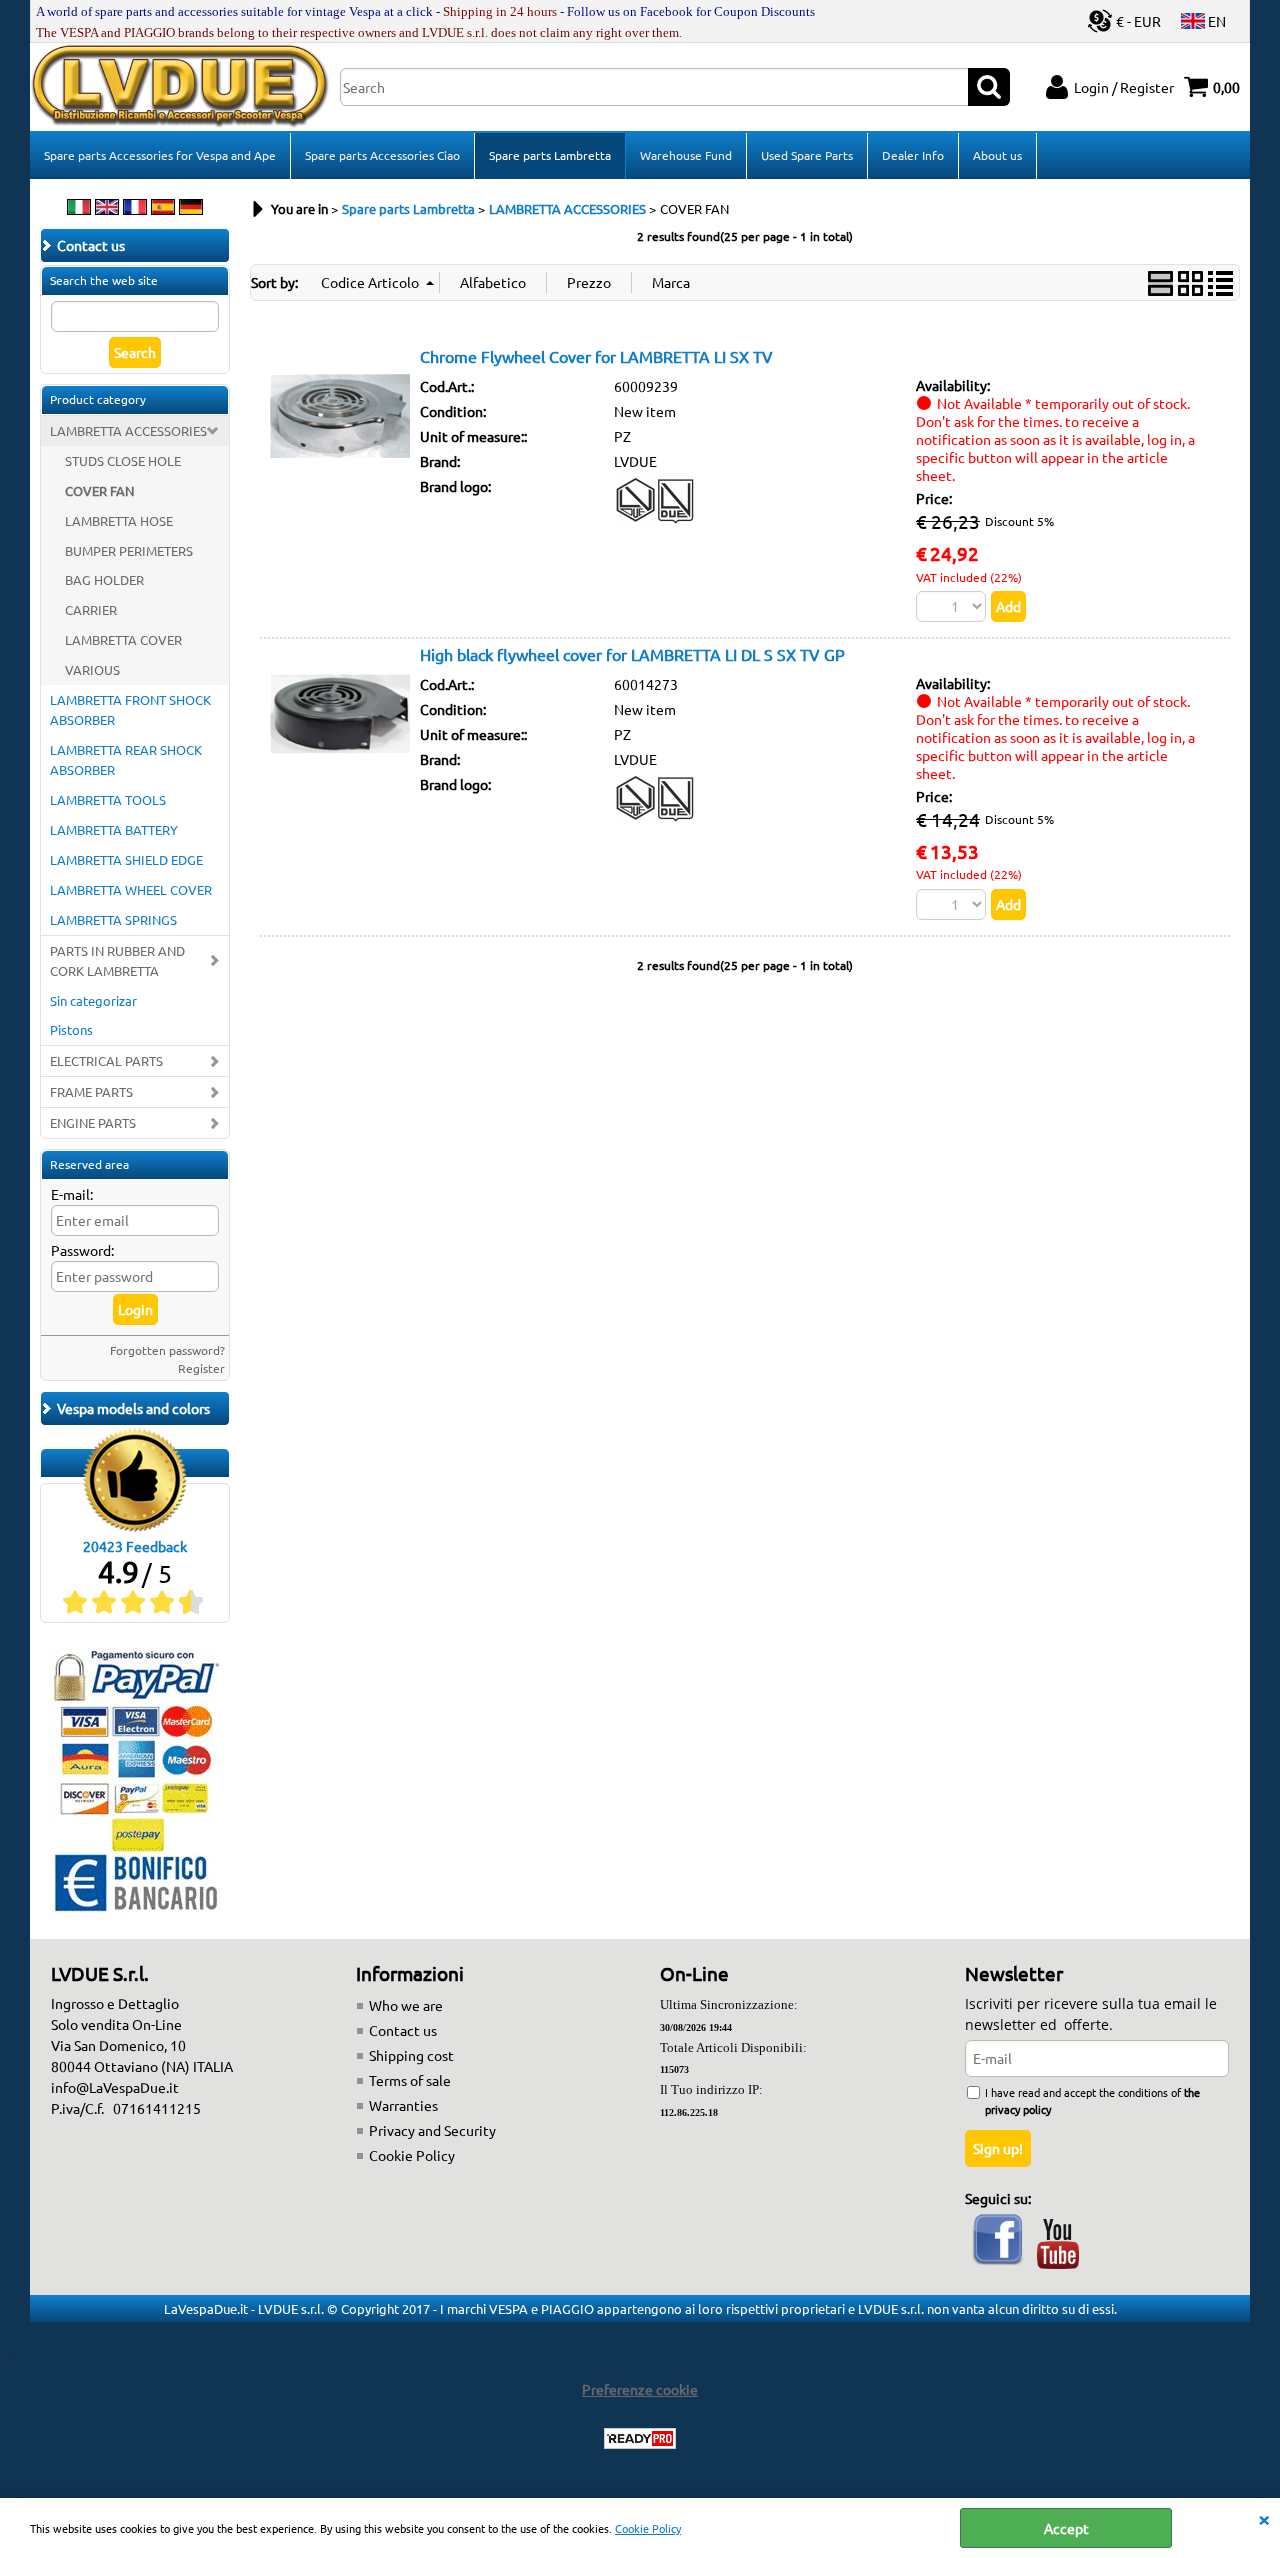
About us (997, 155)
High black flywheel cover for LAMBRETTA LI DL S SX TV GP (632, 654)
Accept (1066, 2528)
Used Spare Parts (807, 155)
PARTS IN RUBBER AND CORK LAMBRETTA (117, 960)
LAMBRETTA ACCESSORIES (128, 430)
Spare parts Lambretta (550, 155)
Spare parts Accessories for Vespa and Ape (160, 155)
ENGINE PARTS (93, 1122)
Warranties (403, 2105)
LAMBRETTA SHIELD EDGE (126, 859)
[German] (191, 209)
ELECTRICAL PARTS (106, 1060)
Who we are (406, 2005)
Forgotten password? (167, 1350)
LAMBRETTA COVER (123, 639)
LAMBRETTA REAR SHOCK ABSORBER (126, 759)
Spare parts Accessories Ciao (382, 155)
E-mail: (72, 1194)
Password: (82, 1250)
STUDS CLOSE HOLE (123, 460)
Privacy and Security (432, 2130)
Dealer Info (913, 155)
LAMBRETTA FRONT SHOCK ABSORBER (130, 709)
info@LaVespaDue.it (115, 2087)
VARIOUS (92, 669)
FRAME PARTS (91, 1091)
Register (201, 1368)
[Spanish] (163, 209)
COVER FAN (99, 490)
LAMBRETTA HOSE (119, 520)
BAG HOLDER (104, 579)
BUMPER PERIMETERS (129, 550)
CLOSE (1264, 2518)
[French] (135, 209)
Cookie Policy (648, 2528)
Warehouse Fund (686, 155)
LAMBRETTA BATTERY (114, 829)
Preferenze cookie (640, 2389)
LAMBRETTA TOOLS (108, 799)
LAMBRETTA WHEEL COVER (131, 889)
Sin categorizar (93, 1000)
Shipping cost (411, 2055)
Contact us (403, 2030)
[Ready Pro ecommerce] (640, 2438)
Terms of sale (410, 2080)
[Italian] (79, 209)
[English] (107, 209)
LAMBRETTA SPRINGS (113, 919)
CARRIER (91, 609)
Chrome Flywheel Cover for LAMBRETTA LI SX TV (596, 356)
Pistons (71, 1029)
